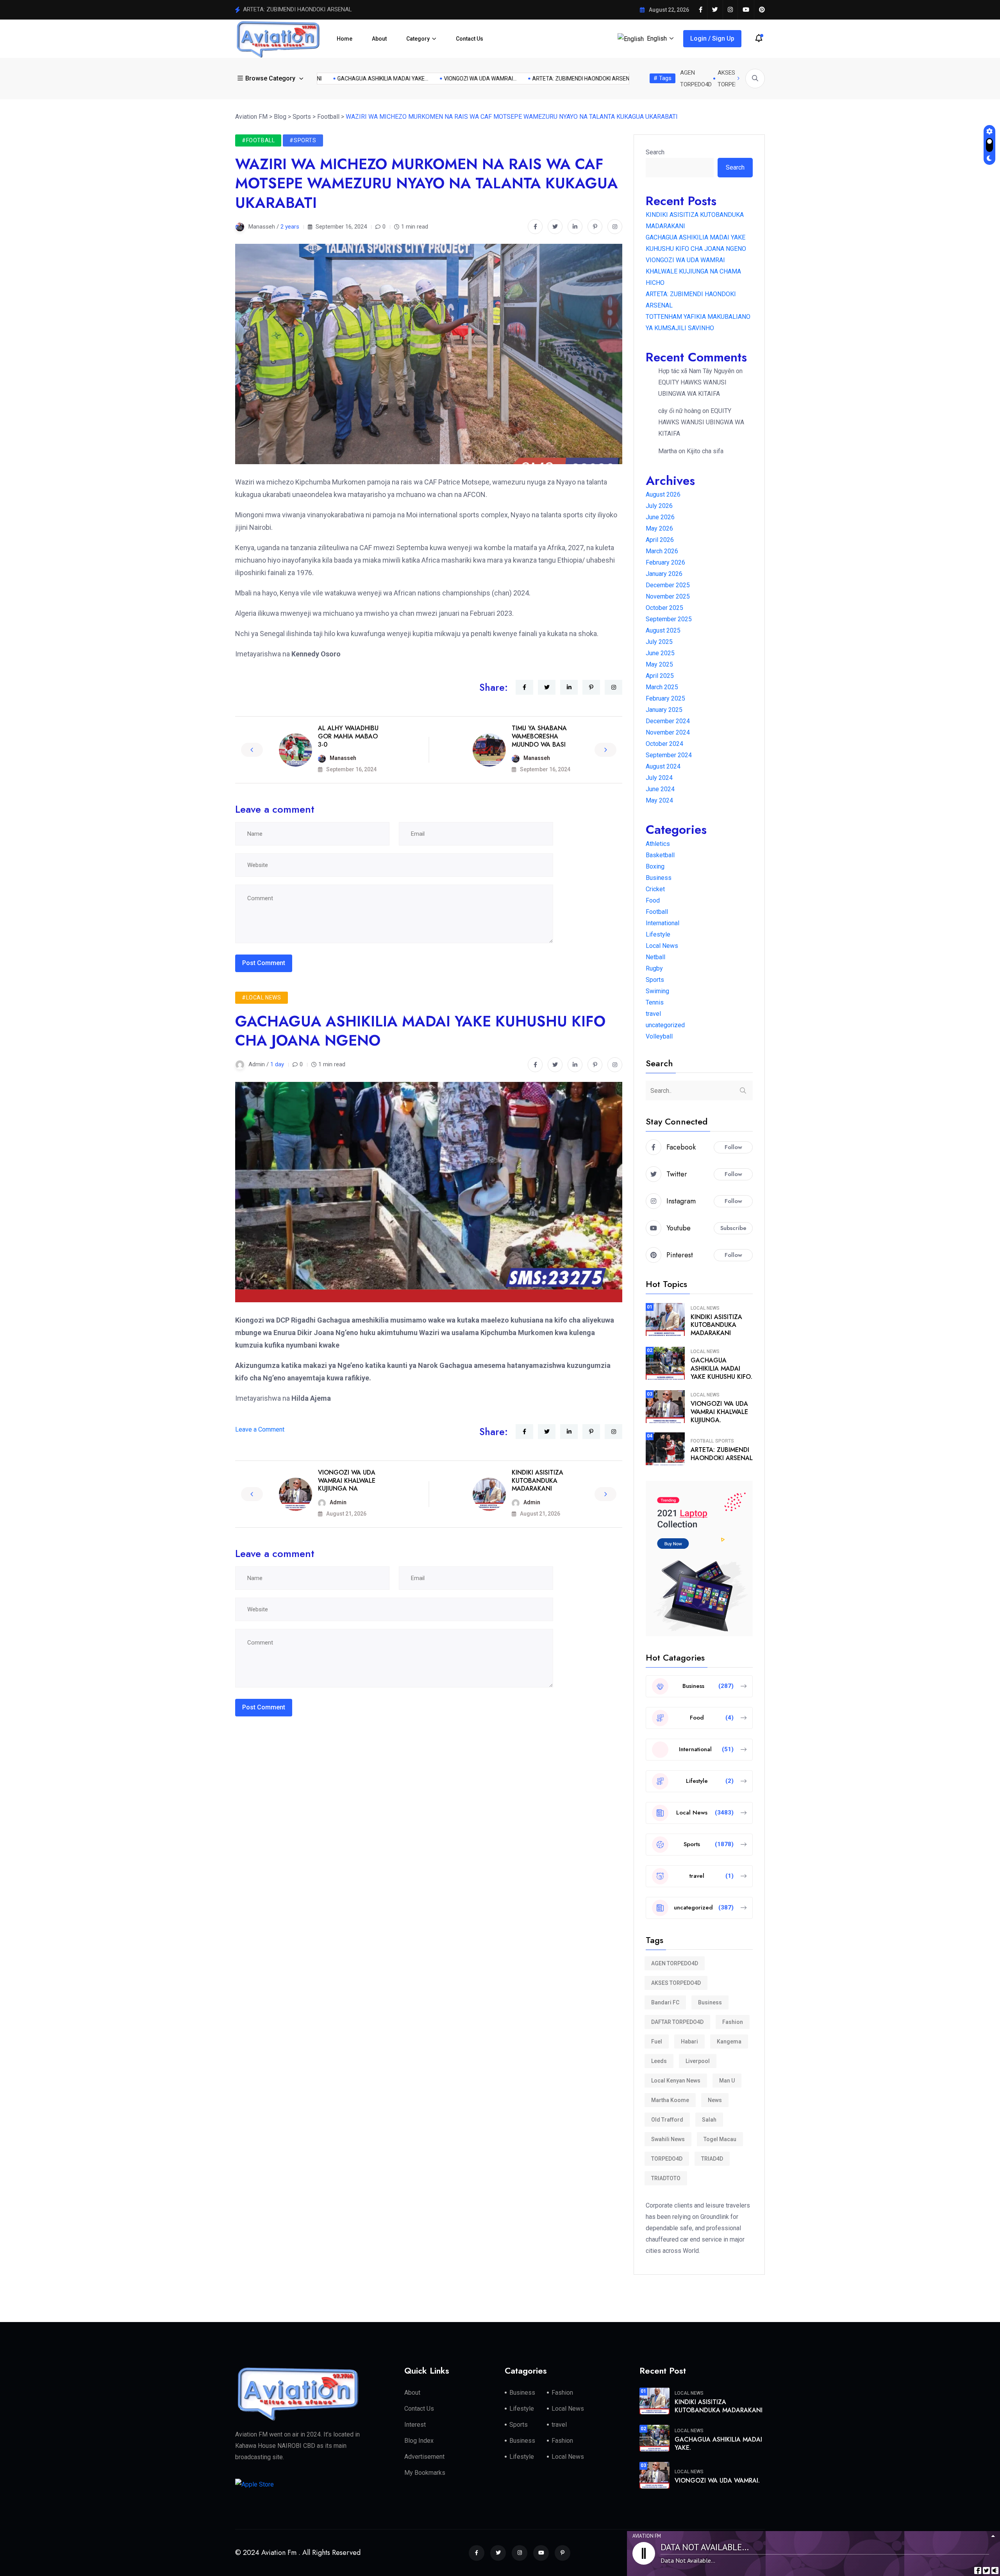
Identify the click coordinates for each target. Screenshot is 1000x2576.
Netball (655, 957)
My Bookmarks (425, 2473)
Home (345, 39)
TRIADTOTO (666, 2178)
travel (653, 1014)
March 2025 (662, 687)
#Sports (303, 140)
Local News (662, 946)
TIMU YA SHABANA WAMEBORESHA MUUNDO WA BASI (539, 736)
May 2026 (659, 528)
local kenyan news (676, 2081)
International (662, 923)
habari (689, 2041)
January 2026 (664, 574)
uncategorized (665, 1025)
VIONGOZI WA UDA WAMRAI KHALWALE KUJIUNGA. (719, 1412)
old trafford (667, 2120)
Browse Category (270, 78)
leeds (659, 2061)
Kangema (729, 2041)
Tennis (655, 1002)
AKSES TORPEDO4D (676, 1983)
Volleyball (659, 1036)
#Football (258, 140)
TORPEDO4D (667, 2159)
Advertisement (424, 2457)
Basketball (660, 855)
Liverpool (698, 2061)
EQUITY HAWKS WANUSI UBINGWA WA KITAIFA (701, 422)
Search (655, 152)
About (379, 39)
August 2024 (663, 766)
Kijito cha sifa (705, 451)
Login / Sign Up (712, 38)
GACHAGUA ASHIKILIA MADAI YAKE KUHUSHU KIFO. (721, 1368)
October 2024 (664, 744)
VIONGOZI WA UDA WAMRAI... (586, 79)
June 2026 (660, 517)
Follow (733, 1147)
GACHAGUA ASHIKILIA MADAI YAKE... (488, 79)
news (715, 2100)
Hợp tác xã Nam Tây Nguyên (696, 371)
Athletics (658, 844)
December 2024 (668, 721)
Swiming (657, 991)
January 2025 (664, 710)
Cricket (655, 889)
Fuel (657, 2041)
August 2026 (663, 494)
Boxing (655, 866)
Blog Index (419, 2441)
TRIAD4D (712, 2159)
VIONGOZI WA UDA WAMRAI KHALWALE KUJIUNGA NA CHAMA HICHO (693, 271)
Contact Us (470, 39)
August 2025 (663, 630)
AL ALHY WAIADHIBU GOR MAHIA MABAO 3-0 (348, 736)
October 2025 (664, 608)
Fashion (733, 2022)
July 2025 (659, 642)
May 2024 (659, 800)
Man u (727, 2081)
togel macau (720, 2139)
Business (659, 878)
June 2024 (660, 789)
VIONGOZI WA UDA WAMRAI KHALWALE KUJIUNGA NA (347, 1481)
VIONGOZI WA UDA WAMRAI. (717, 2480)
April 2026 (660, 540)
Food (653, 900)
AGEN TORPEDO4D (675, 1963)
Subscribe (733, 1228)
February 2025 (665, 698)
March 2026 (662, 551)
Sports (655, 980)
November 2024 (668, 732)
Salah (709, 2120)
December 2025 (668, 585)
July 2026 (659, 506)
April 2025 (660, 676)
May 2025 (659, 664)
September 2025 (669, 619)
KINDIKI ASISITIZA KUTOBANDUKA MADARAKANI (367, 79)
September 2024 (669, 755)
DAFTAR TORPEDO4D (677, 2022)
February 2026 (665, 562)
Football (657, 912)
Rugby (654, 968)
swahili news (668, 2139)
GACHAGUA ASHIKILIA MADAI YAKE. (718, 2444)
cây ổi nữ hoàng (679, 411)
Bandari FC (665, 2002)
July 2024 (659, 778)
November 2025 (668, 596)
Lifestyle (658, 934)
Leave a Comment (260, 1429)
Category (418, 39)
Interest (415, 2425)
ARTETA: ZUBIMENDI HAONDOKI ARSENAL (722, 1454)
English (657, 38)
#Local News (262, 998)
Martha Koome (670, 2100)
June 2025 (660, 653)
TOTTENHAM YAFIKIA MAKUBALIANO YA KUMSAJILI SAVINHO (324, 9)
